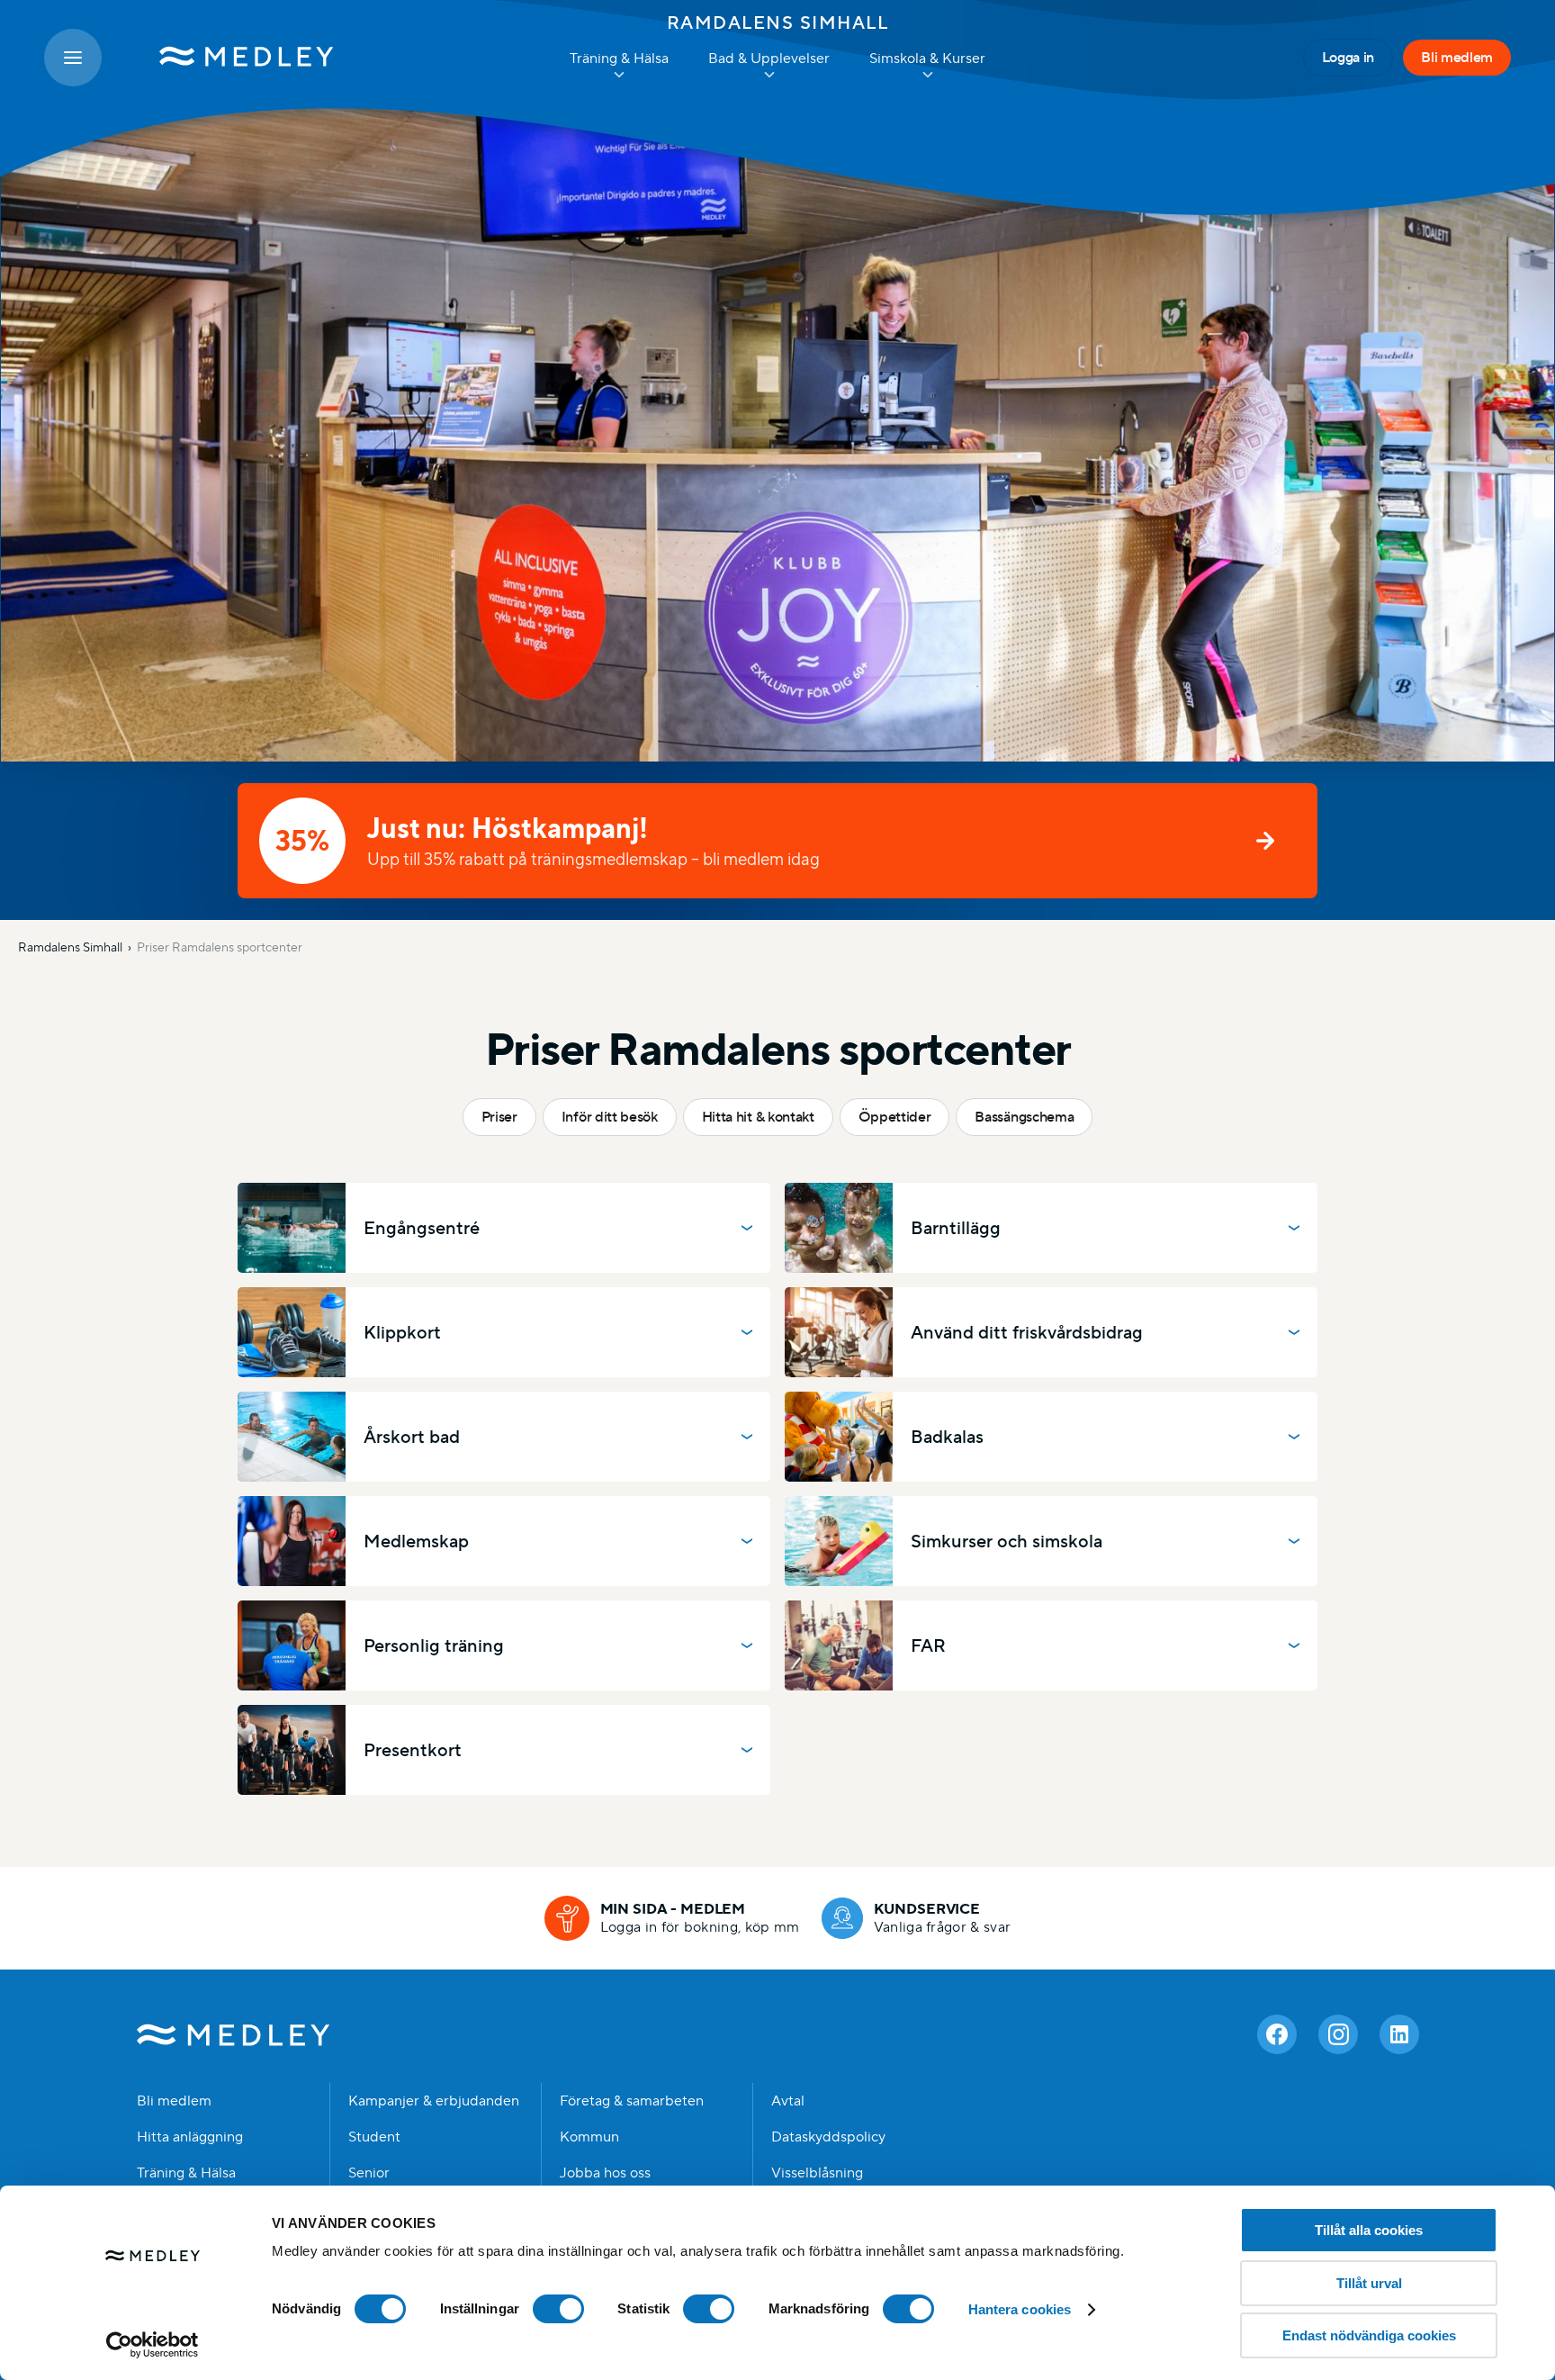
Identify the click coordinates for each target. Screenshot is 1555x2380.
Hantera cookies (1020, 2309)
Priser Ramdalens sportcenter (220, 947)
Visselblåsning (817, 2173)
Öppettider (895, 1117)
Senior (369, 2173)
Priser (499, 1117)
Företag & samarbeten (632, 2101)
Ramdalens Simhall (778, 23)
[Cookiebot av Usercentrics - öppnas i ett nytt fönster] (153, 2345)
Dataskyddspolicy (828, 2137)
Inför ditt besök (610, 1117)
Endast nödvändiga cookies (1369, 2335)
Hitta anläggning (190, 2137)
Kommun (589, 2137)
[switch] (558, 2309)
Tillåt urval (1369, 2283)
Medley (234, 2034)
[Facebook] (1277, 2034)
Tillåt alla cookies (1369, 2230)
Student (374, 2137)
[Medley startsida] (229, 58)
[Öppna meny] (73, 58)
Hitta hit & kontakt (758, 1117)
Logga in (1348, 57)
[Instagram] (1338, 2034)
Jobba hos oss (605, 2173)
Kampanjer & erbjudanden (434, 2101)
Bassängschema (1024, 1117)
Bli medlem (1457, 57)
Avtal (788, 2101)
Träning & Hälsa (186, 2173)
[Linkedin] (1399, 2034)
